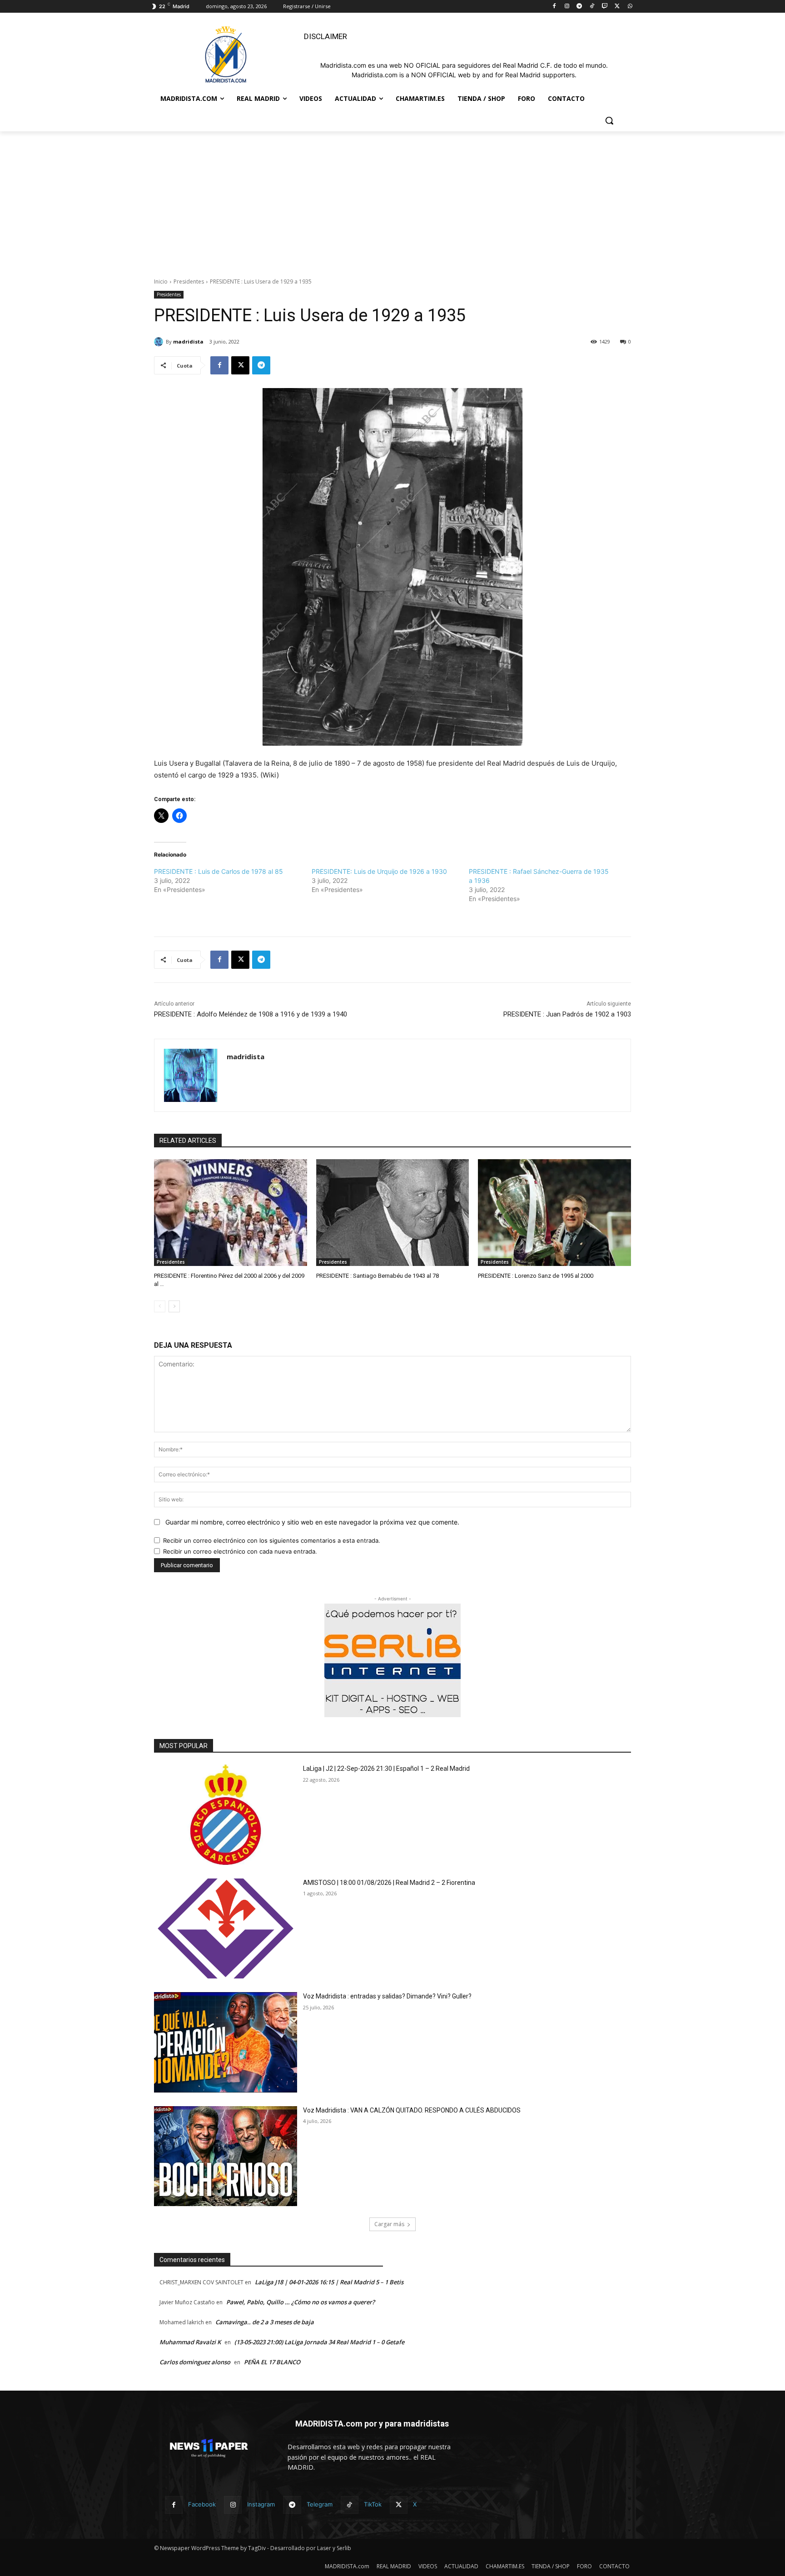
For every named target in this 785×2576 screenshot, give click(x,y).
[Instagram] (567, 7)
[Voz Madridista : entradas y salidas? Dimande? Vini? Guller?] (226, 2042)
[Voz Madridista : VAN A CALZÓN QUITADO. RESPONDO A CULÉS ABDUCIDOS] (226, 2156)
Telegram (320, 2504)
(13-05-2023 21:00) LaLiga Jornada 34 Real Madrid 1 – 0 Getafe (319, 2342)
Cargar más (389, 2224)
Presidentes (189, 282)
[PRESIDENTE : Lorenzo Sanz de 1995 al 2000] (554, 1213)
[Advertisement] (392, 199)
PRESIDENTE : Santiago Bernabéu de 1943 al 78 (378, 1276)
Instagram (261, 2504)
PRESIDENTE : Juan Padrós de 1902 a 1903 (567, 1014)
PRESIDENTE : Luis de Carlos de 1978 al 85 (219, 871)
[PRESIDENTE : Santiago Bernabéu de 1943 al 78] (393, 1213)
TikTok (373, 2504)
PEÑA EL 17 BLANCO (272, 2362)
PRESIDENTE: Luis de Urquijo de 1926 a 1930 (379, 871)
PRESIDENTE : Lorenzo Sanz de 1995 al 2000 (536, 1276)
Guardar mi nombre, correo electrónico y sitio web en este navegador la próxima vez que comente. (312, 1522)
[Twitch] (605, 7)
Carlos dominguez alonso (195, 2362)
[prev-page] (160, 1306)
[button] (609, 120)
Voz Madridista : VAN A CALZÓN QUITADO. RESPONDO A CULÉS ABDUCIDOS (412, 2110)
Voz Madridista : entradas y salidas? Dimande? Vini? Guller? (387, 1996)
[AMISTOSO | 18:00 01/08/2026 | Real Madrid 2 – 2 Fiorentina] (226, 1929)
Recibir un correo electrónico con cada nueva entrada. (240, 1551)
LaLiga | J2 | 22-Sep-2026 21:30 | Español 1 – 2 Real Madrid (386, 1769)
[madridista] (160, 342)
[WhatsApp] (630, 7)
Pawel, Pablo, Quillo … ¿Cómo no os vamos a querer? (301, 2302)
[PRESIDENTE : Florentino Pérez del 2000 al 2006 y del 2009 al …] (231, 1213)
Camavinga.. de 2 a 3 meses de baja (265, 2322)
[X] (617, 7)
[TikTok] (592, 7)
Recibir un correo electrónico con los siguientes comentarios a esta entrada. (272, 1540)
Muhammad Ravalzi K (190, 2342)
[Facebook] (554, 7)
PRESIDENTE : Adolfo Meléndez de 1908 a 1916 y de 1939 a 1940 (251, 1014)
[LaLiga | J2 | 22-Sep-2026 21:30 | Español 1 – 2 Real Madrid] (226, 1815)
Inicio (161, 282)
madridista (188, 341)
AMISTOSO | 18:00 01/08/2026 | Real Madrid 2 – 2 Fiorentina (389, 1883)
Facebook (202, 2504)
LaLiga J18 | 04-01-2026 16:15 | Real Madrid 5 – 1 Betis (329, 2282)
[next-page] (174, 1306)
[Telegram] (579, 7)
